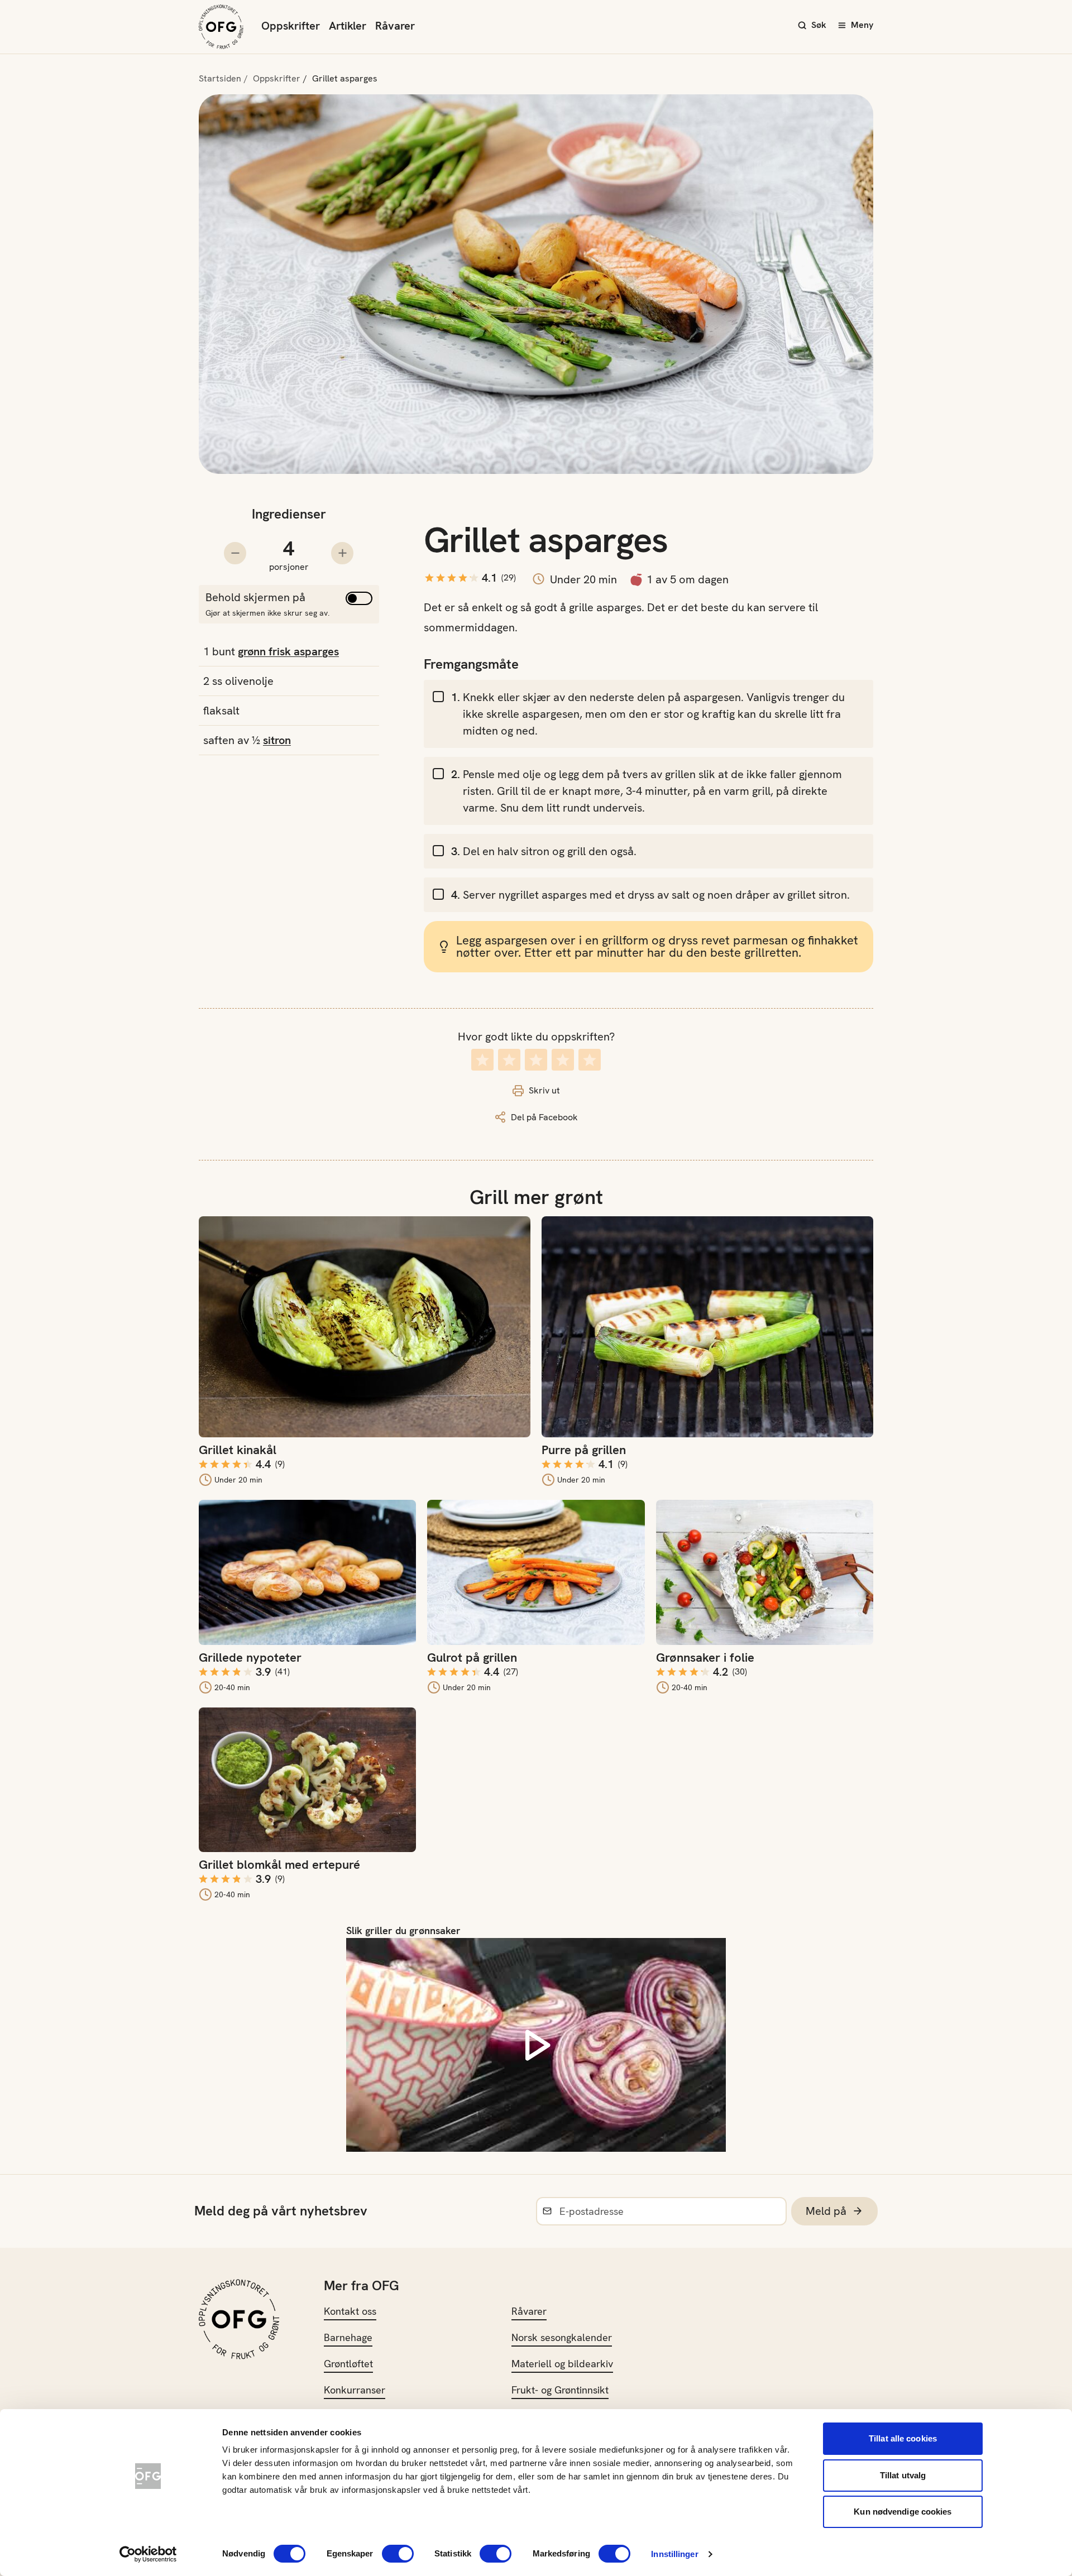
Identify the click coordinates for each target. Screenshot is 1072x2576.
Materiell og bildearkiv (562, 2364)
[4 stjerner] (563, 1060)
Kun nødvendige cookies (903, 2512)
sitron (277, 740)
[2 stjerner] (509, 1060)
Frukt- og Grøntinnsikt (560, 2390)
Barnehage (348, 2337)
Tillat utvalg (903, 2475)
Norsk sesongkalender (562, 2337)
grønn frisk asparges (288, 651)
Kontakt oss (350, 2311)
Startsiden (220, 78)
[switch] (398, 2554)
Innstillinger (674, 2554)
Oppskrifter (291, 26)
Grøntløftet (348, 2364)
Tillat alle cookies (903, 2438)
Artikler (348, 26)
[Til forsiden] (221, 27)
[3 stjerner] (536, 1060)
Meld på (826, 2211)
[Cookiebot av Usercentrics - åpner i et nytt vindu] (148, 2554)
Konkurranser (355, 2390)
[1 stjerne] (482, 1060)
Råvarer (395, 26)
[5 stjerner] (590, 1060)
